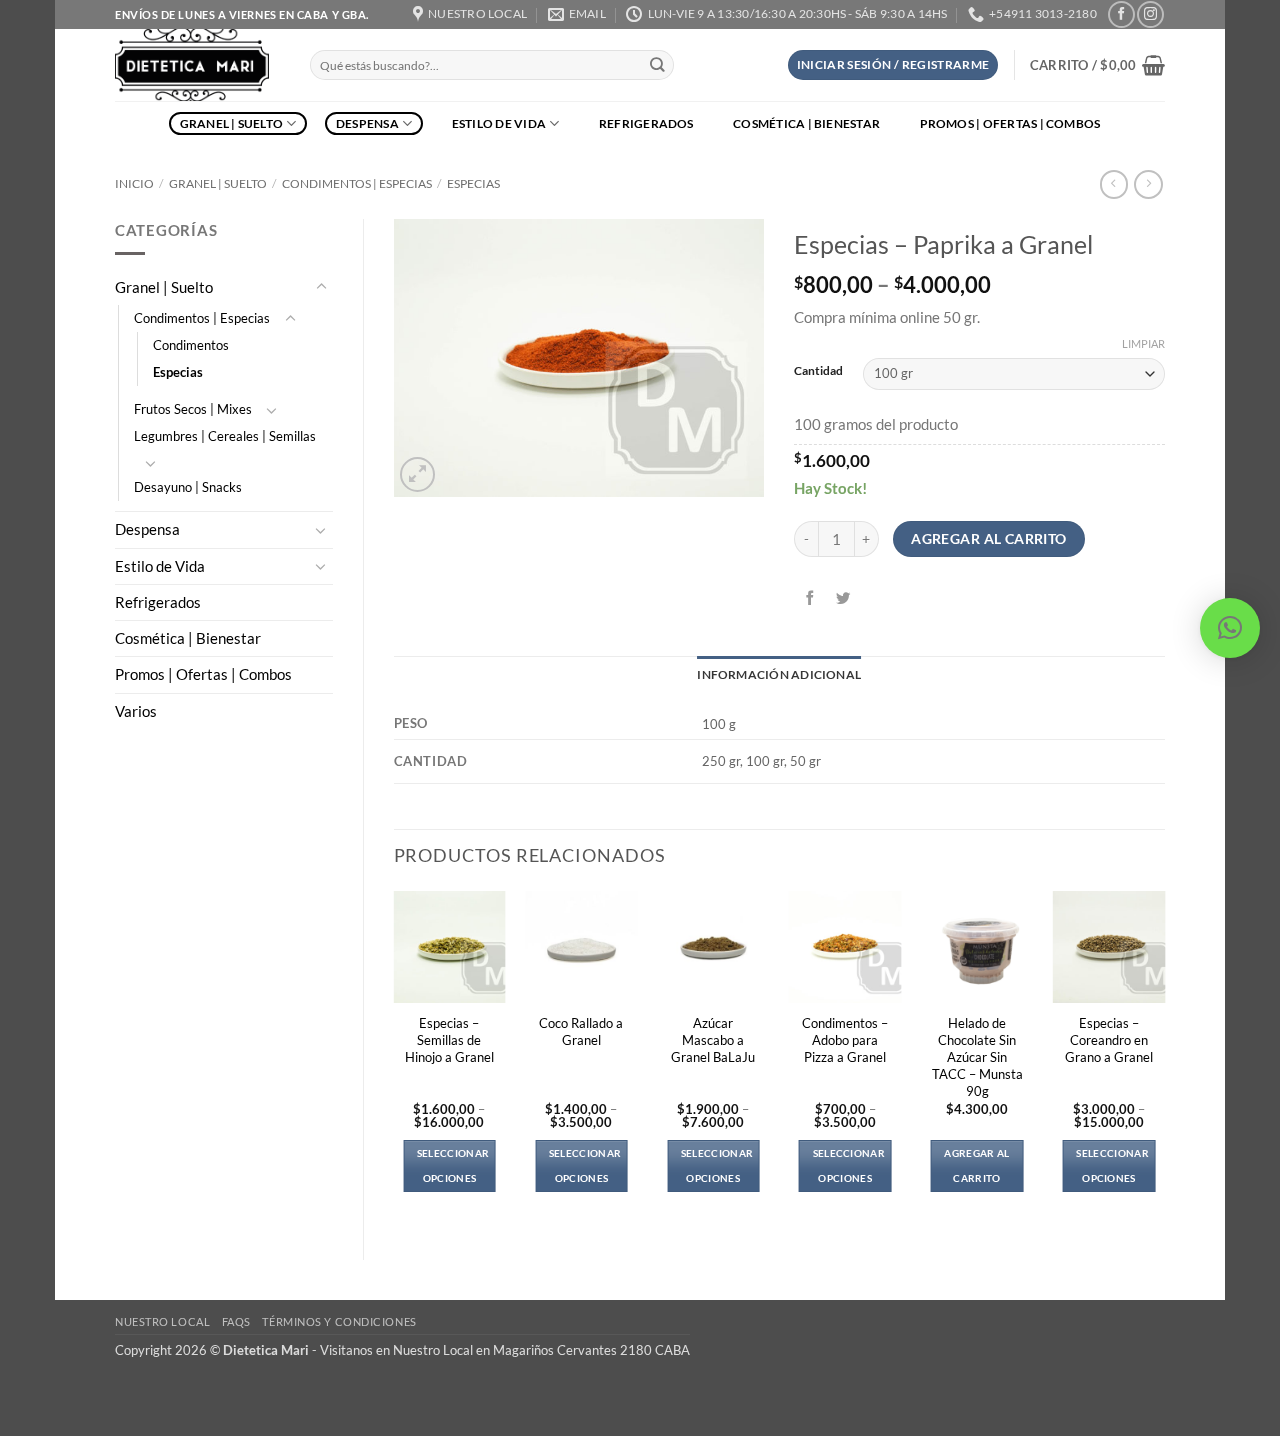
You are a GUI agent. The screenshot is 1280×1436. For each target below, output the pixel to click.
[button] (893, 65)
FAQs (236, 1321)
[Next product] (1114, 184)
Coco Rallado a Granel (581, 1031)
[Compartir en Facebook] (811, 599)
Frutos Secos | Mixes (193, 409)
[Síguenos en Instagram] (1150, 14)
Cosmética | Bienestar (806, 123)
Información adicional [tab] (779, 674)
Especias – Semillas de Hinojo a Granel (449, 1040)
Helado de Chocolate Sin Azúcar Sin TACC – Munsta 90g (977, 1057)
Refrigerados (646, 123)
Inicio (134, 183)
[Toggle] (321, 287)
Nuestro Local (162, 1321)
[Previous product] (1148, 184)
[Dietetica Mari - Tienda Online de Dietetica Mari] (197, 65)
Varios (136, 711)
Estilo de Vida (499, 123)
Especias (473, 183)
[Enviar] (657, 65)
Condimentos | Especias (357, 183)
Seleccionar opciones (453, 1165)
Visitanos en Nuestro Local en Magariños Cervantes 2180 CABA (505, 1350)
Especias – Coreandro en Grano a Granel (1109, 1040)
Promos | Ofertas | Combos (1010, 123)
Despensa (367, 123)
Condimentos (191, 345)
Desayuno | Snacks (188, 487)
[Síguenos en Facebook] (1121, 14)
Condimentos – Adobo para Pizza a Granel (845, 1040)
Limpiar (1143, 343)
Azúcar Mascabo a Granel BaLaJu (713, 1040)
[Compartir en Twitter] (844, 599)
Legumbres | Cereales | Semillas (225, 436)
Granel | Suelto (232, 123)
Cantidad (818, 371)
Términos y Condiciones (339, 1321)
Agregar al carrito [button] (976, 1165)
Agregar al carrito (989, 538)
